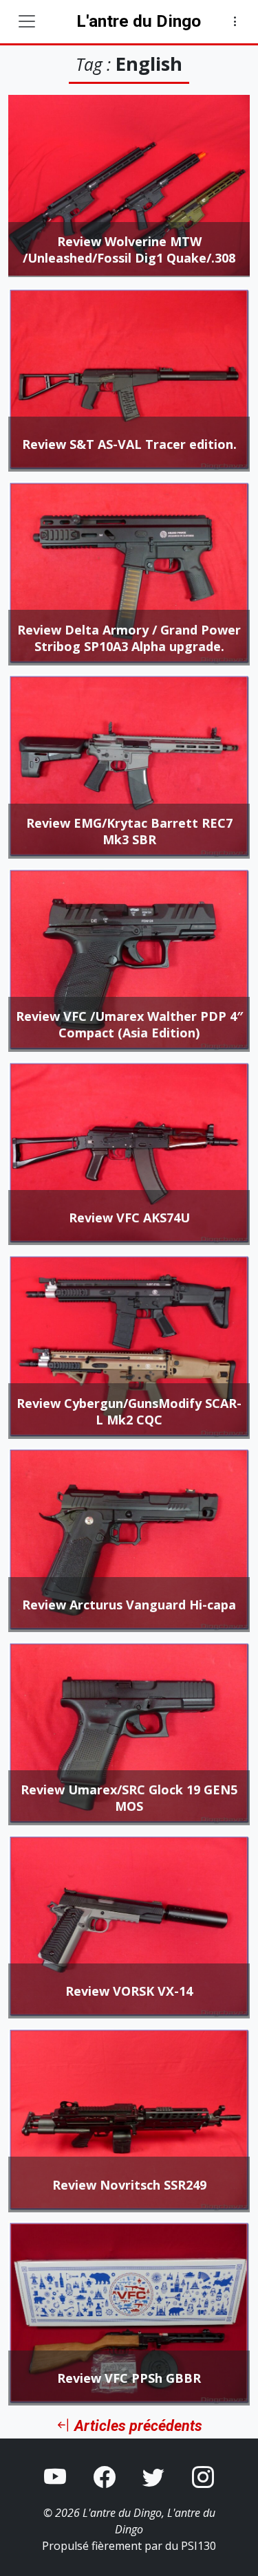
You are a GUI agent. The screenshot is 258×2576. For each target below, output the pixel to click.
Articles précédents (137, 2426)
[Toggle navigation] (27, 21)
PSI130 (198, 2546)
